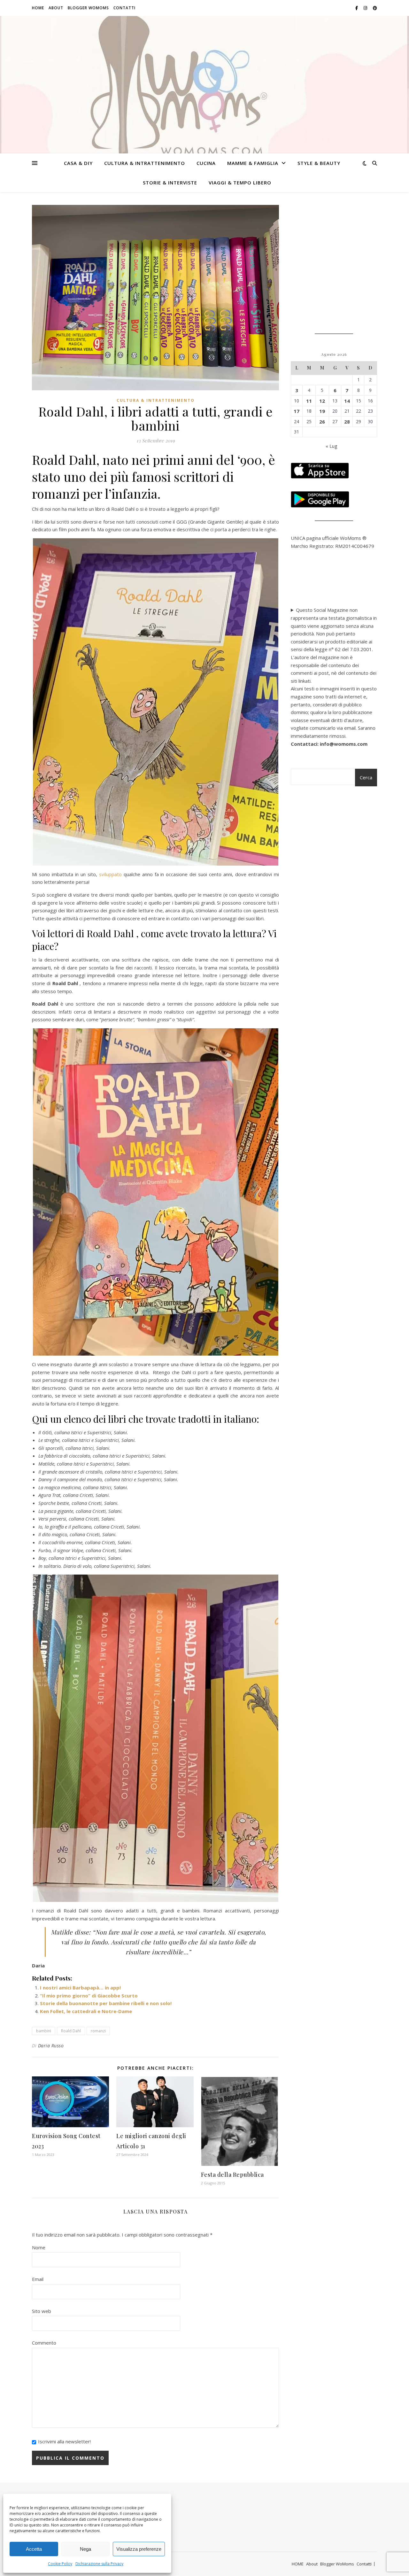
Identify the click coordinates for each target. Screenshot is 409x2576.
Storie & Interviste (170, 183)
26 (322, 422)
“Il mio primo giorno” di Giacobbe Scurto (89, 1996)
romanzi (98, 2031)
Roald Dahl (71, 2031)
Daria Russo (51, 2046)
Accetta (34, 2549)
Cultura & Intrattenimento (145, 163)
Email (38, 2279)
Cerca (366, 777)
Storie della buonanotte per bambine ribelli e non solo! (106, 2003)
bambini (44, 2031)
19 (322, 411)
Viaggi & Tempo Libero (240, 183)
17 (297, 411)
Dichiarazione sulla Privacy (99, 2564)
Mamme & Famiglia (253, 163)
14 (347, 401)
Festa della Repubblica (232, 2175)
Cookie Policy (60, 2564)
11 (309, 401)
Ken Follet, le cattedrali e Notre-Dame (86, 2011)
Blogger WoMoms (88, 8)
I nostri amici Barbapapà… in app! (80, 1988)
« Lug (332, 446)
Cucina (206, 163)
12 (322, 401)
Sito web (42, 2311)
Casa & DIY (78, 163)
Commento (44, 2343)
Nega (85, 2549)
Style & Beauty (319, 163)
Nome (39, 2247)
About (56, 8)
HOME (38, 8)
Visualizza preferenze (139, 2549)
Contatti (124, 8)
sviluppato (110, 874)
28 (347, 422)
